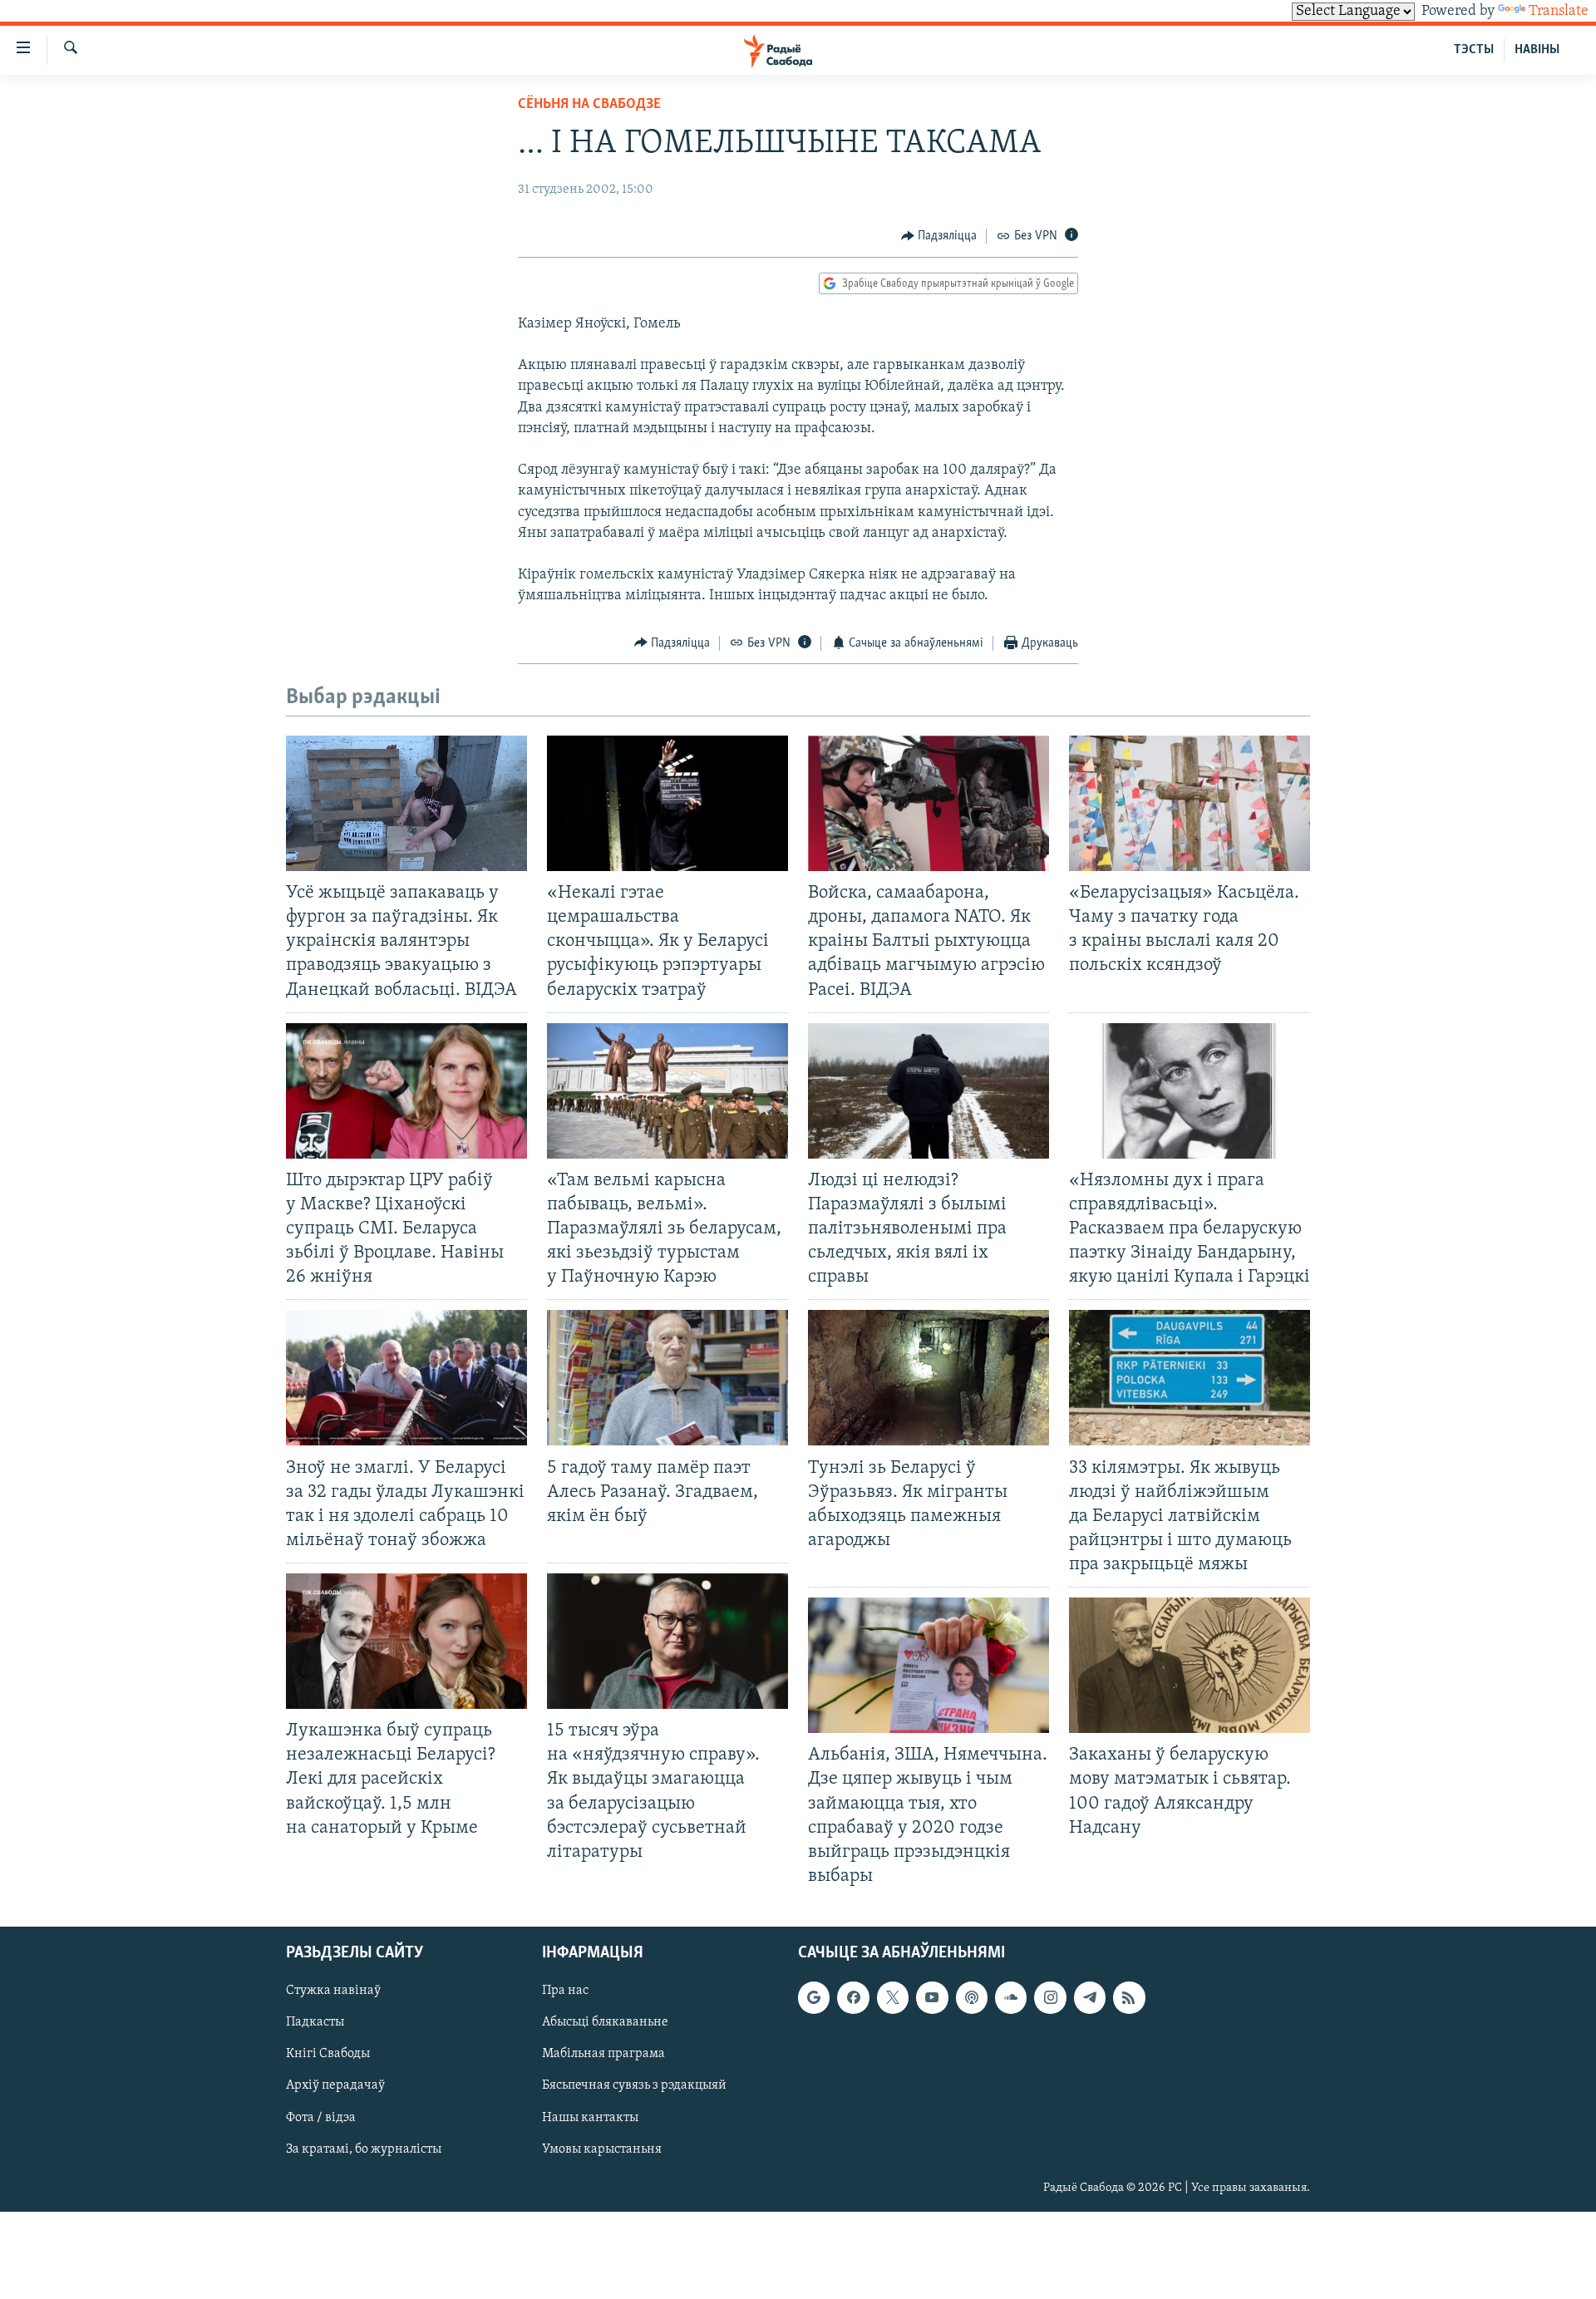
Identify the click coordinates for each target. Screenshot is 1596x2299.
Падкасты (315, 2022)
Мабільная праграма (603, 2055)
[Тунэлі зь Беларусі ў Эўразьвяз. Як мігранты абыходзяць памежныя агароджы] (929, 1378)
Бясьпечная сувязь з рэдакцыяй (634, 2086)
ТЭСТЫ (1474, 50)
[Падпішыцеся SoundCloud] (1011, 1997)
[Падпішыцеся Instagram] (1050, 1997)
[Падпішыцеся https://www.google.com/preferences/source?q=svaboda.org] (814, 1997)
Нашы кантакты (590, 2118)
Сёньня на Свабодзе (589, 105)
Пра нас (565, 1991)
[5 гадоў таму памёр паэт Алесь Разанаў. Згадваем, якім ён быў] (667, 1378)
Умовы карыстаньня (602, 2149)
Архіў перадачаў (335, 2086)
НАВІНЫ (1537, 50)
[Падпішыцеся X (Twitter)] (893, 1997)
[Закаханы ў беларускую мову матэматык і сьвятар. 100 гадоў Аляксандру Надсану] (1190, 1665)
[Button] (939, 236)
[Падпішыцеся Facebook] (853, 1997)
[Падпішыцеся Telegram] (1090, 1997)
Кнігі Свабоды (328, 2055)
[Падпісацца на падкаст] (972, 1997)
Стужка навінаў (333, 1991)
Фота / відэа (321, 2118)
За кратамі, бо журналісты (364, 2149)
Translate (1559, 12)
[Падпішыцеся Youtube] (932, 1997)
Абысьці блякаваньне (605, 2022)
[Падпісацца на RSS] (1129, 1997)
